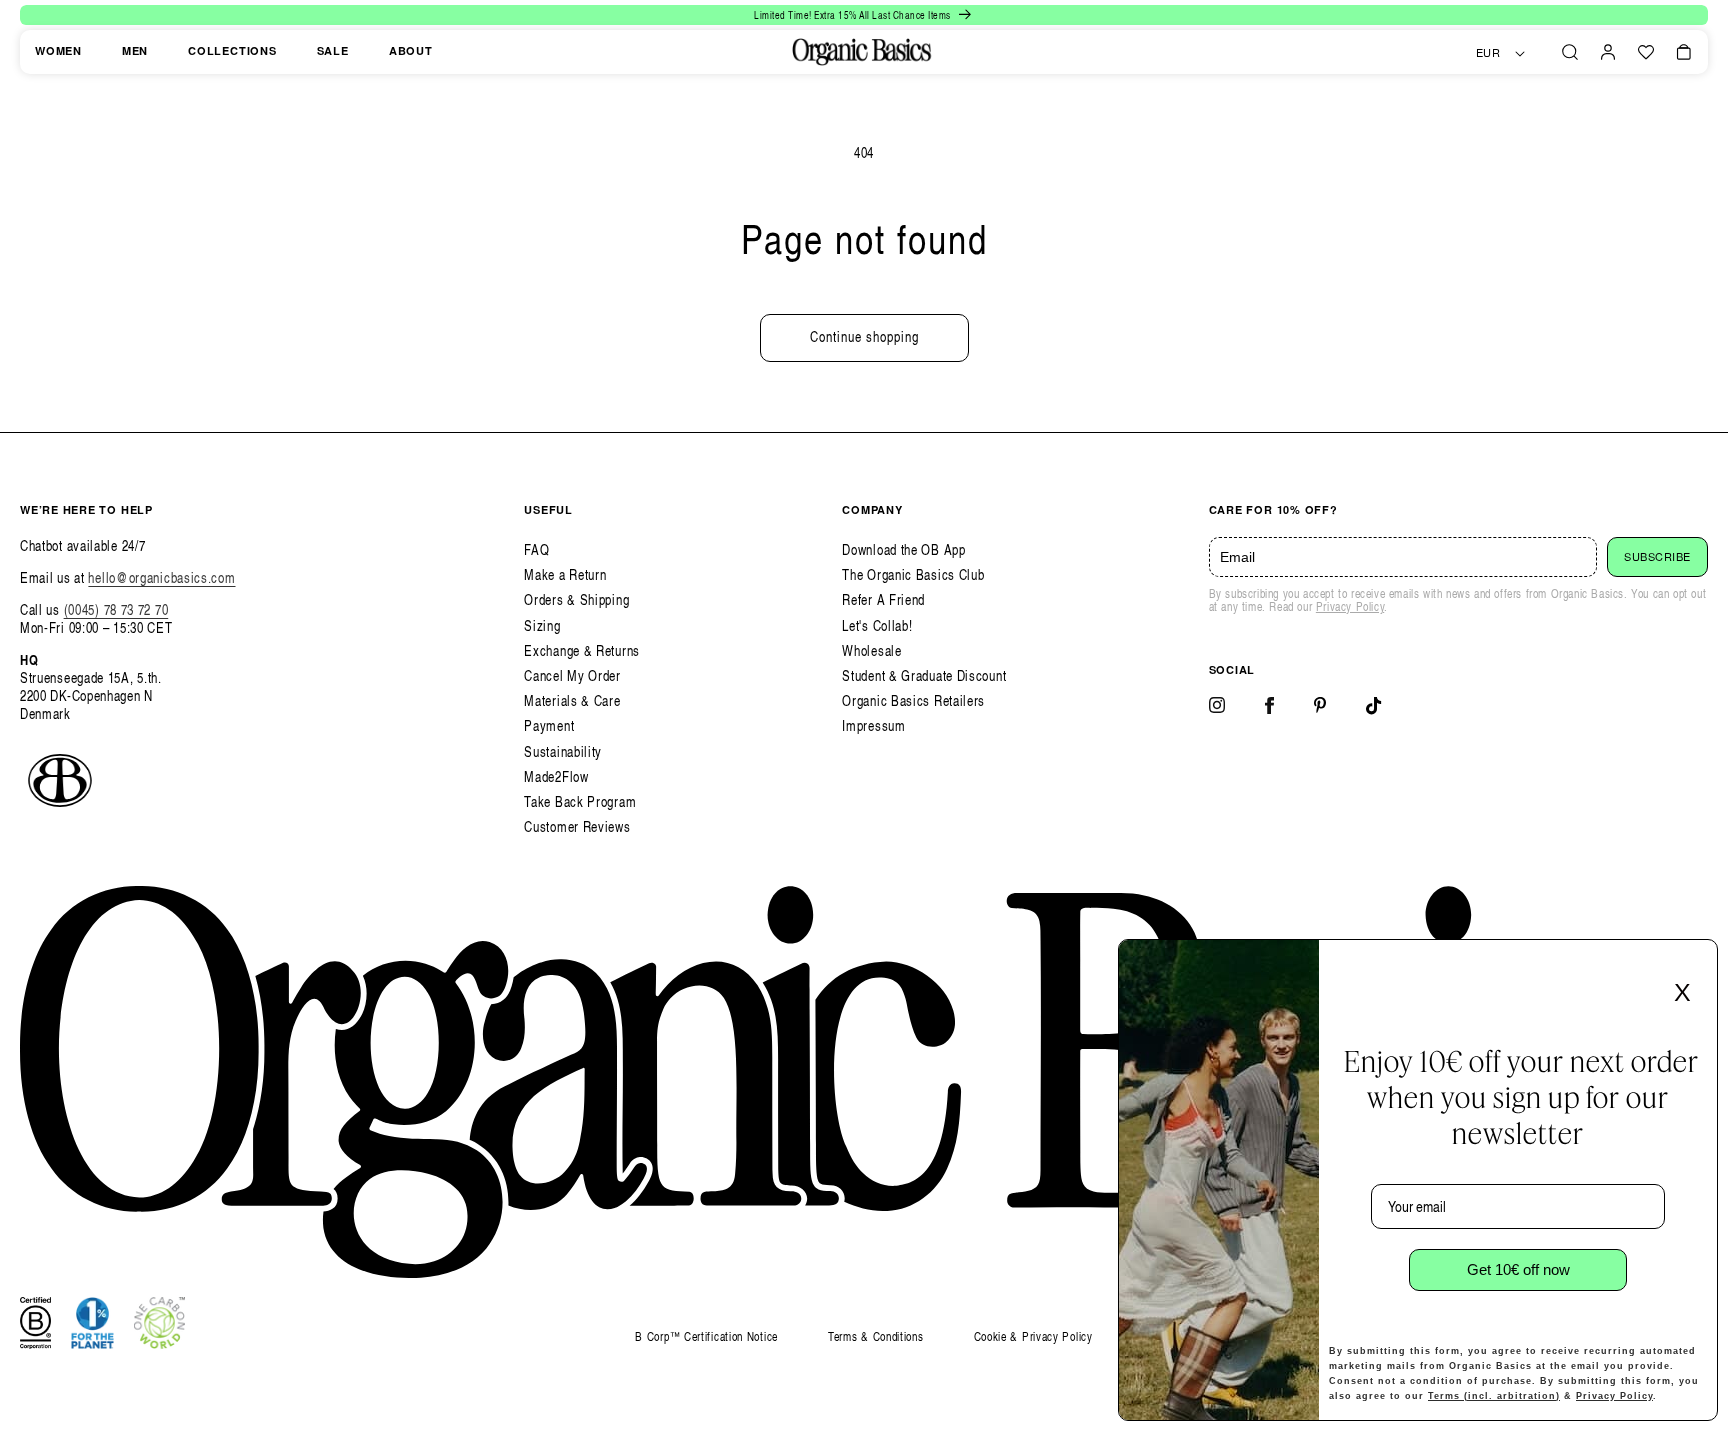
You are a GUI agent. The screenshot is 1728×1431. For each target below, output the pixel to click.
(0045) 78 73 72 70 (116, 609)
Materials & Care (572, 700)
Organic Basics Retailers (913, 700)
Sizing (542, 625)
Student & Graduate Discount (924, 675)
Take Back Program (580, 801)
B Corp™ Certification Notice (706, 1337)
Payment (549, 725)
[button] (1570, 52)
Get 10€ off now (1518, 1269)
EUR (1488, 53)
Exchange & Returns (582, 650)
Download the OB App (903, 549)
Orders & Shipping (576, 599)
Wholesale (871, 650)
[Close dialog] (1696, 961)
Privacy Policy (1350, 606)
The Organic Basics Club (913, 574)
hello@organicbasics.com (161, 577)
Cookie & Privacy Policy (1033, 1336)
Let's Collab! (877, 625)
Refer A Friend (883, 599)
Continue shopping (864, 336)
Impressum (873, 725)
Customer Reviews (577, 826)
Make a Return (565, 574)
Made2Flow (556, 776)
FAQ (536, 549)
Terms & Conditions (876, 1336)
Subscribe (1657, 557)
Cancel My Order (572, 675)
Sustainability (563, 751)
